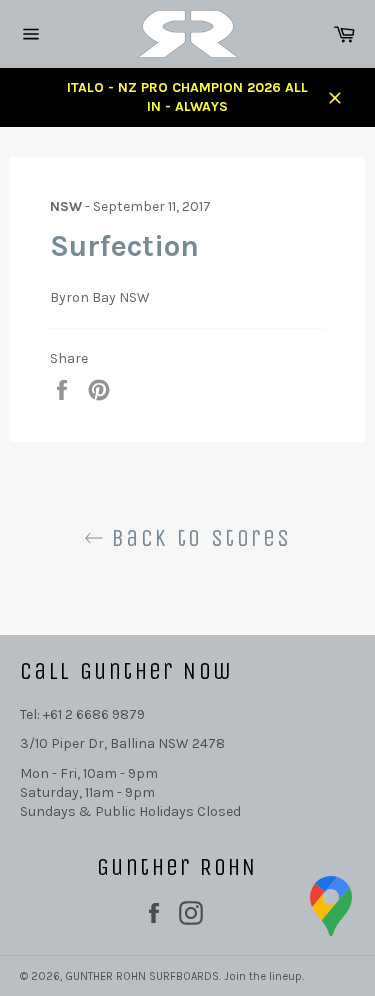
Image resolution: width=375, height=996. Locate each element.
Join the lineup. (264, 976)
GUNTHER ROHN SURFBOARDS (142, 976)
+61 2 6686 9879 (94, 714)
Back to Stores (198, 538)
